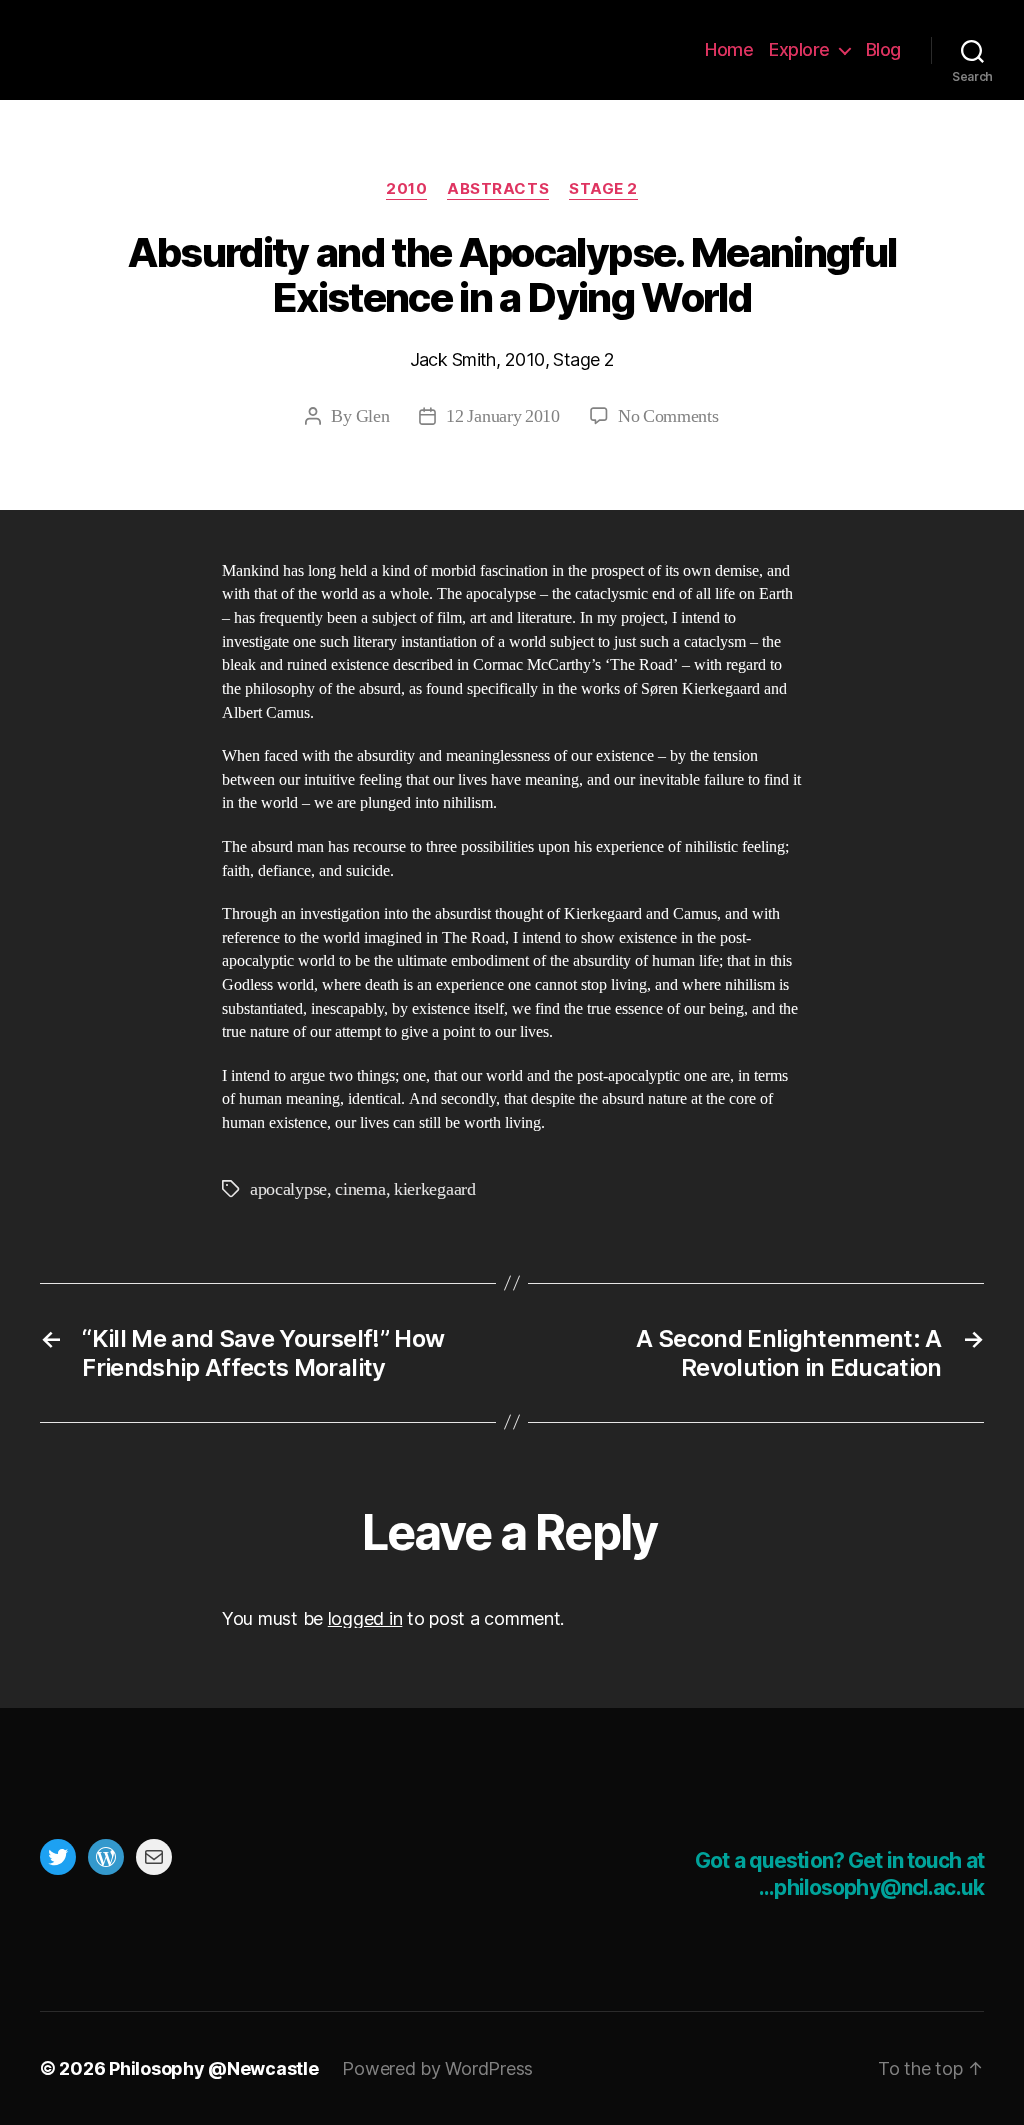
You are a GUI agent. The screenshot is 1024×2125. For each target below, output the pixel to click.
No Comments (668, 416)
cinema (360, 1189)
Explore (799, 49)
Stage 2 (603, 189)
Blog (883, 49)
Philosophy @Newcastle (172, 50)
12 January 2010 (502, 416)
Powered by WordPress (437, 2068)
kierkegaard (435, 1189)
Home (729, 49)
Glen (373, 416)
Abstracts (498, 189)
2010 (406, 189)
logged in (365, 1618)
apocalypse (288, 1189)
